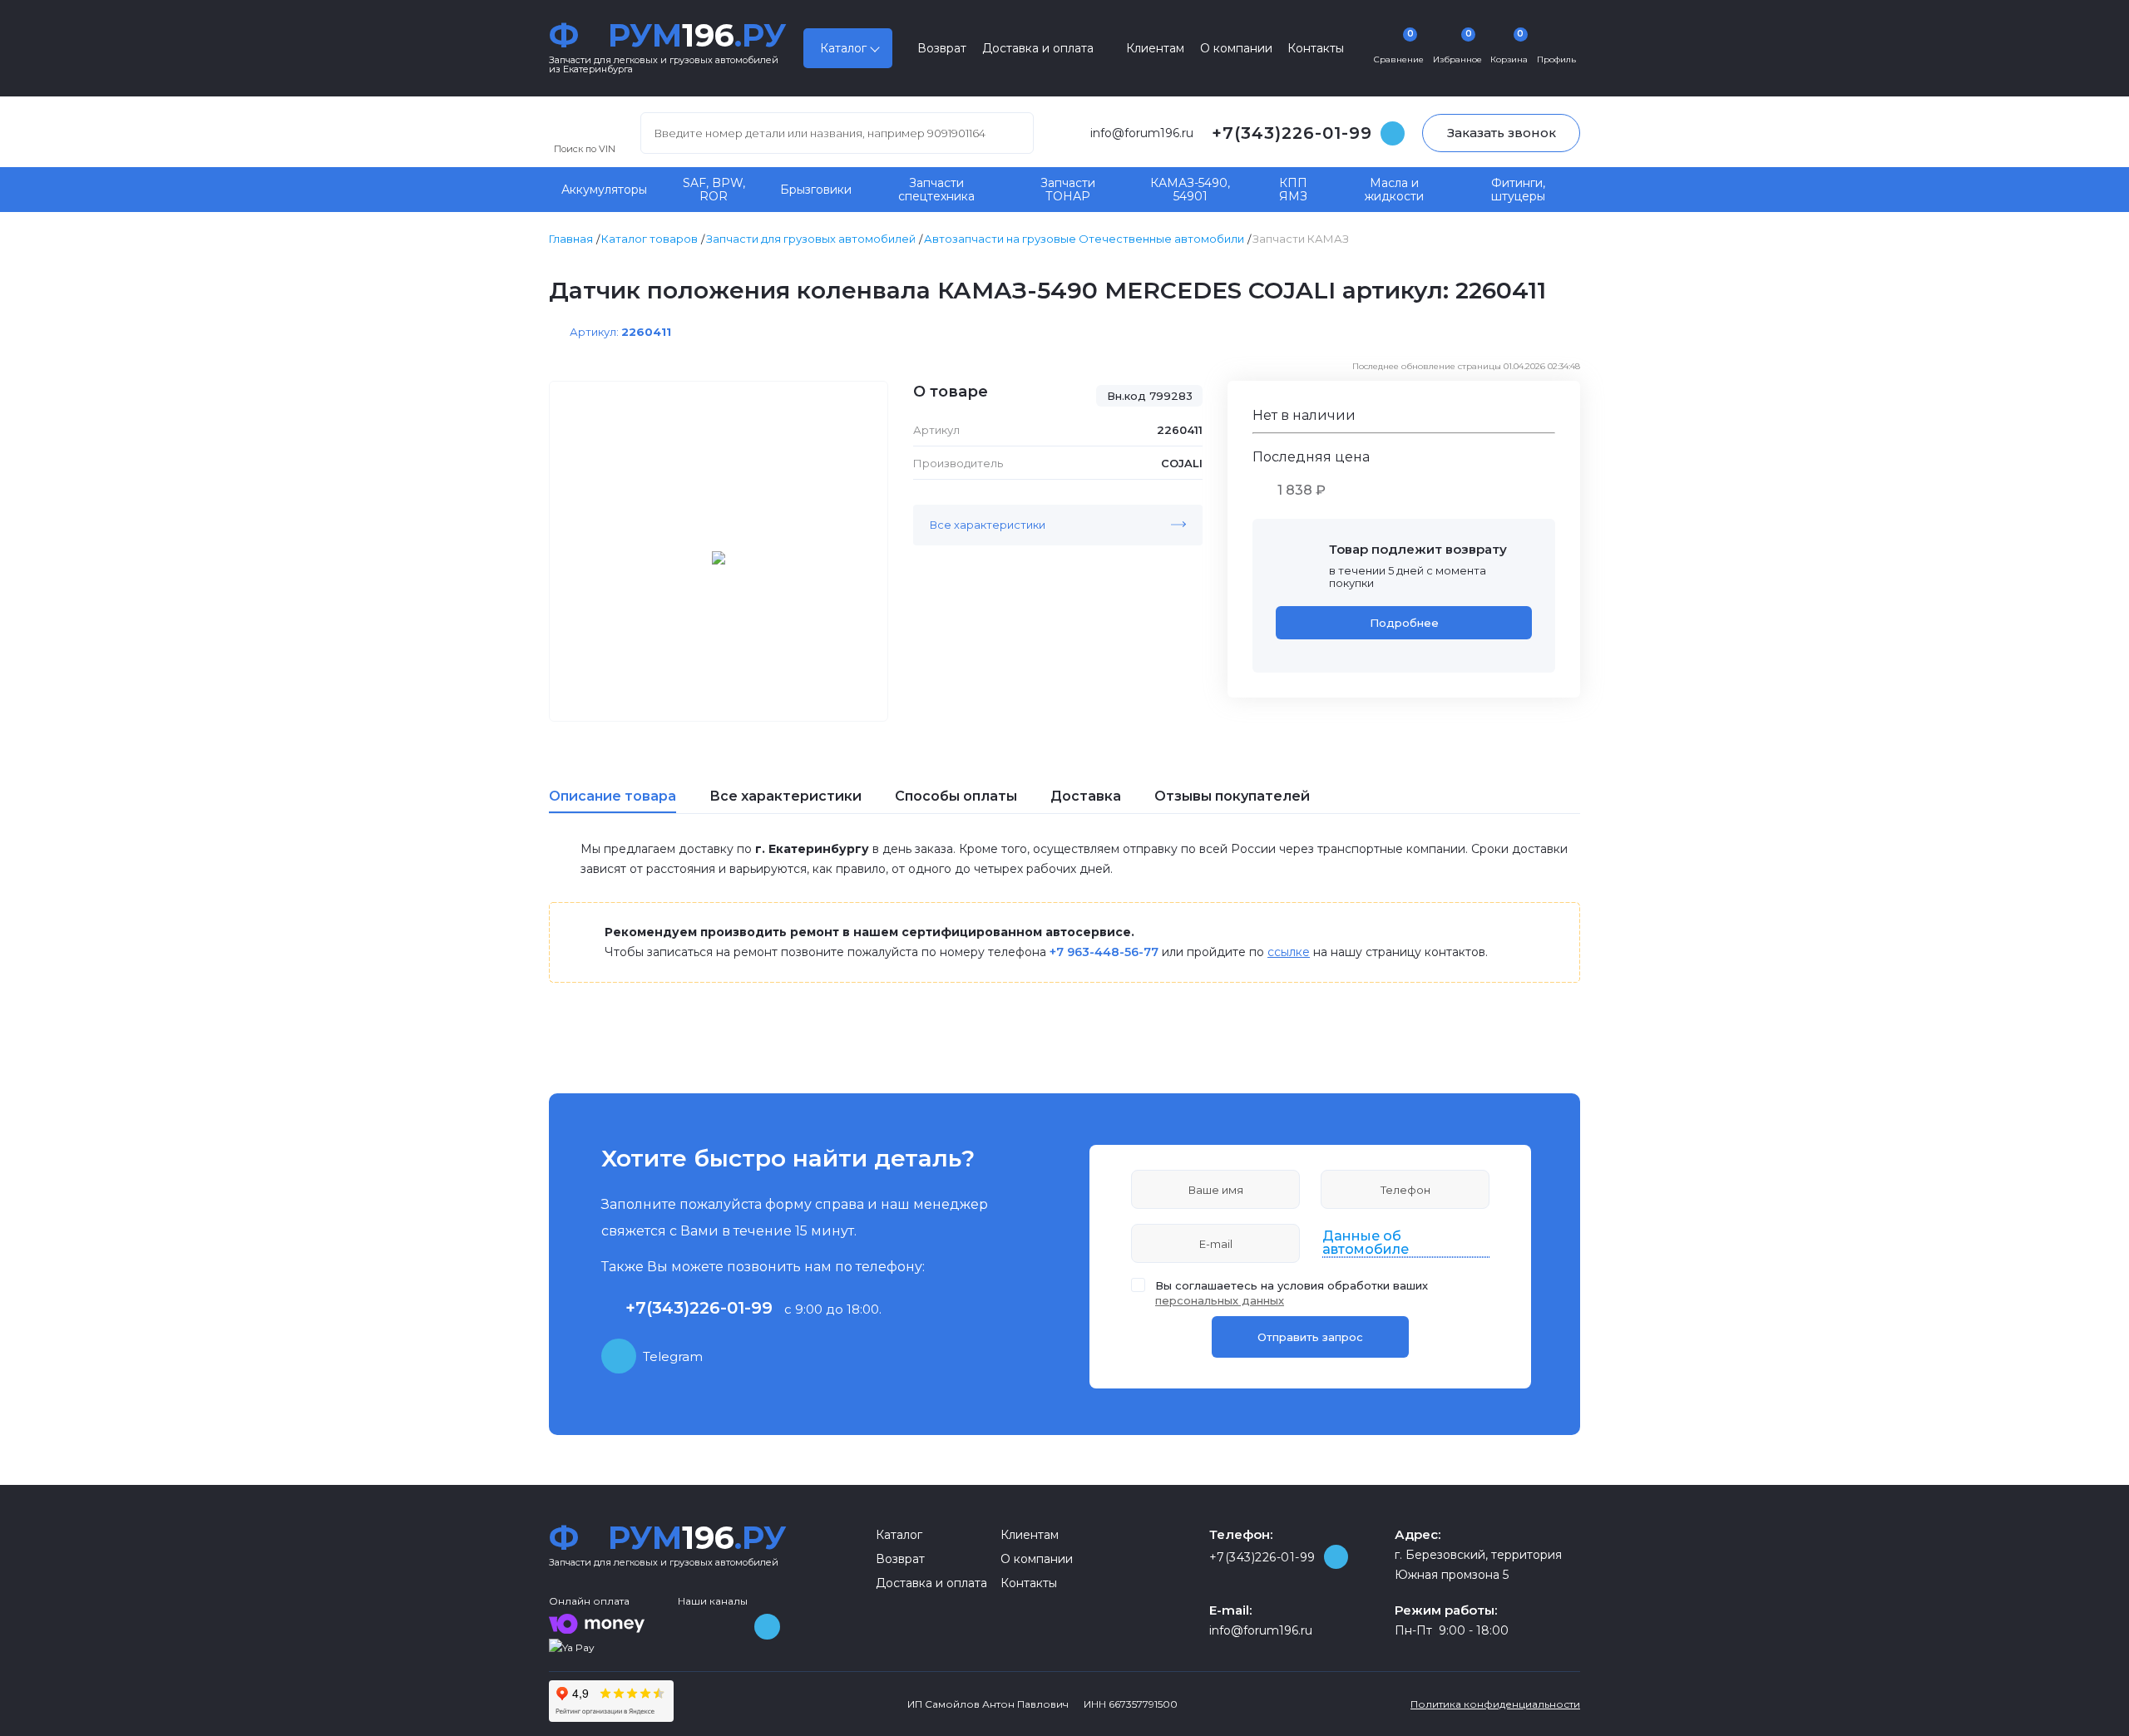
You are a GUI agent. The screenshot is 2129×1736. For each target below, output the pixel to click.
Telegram (673, 1356)
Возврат (942, 48)
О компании (1236, 48)
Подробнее (1404, 623)
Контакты (1316, 48)
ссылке (1289, 952)
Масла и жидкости (1394, 190)
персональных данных (1220, 1300)
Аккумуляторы (604, 190)
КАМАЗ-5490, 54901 (1190, 190)
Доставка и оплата (1038, 48)
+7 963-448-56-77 (1104, 952)
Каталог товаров (650, 239)
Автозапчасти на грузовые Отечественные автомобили (1084, 239)
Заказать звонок (1502, 133)
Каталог (843, 48)
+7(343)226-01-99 (1292, 133)
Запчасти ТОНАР (1068, 190)
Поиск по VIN (585, 148)
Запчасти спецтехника (936, 190)
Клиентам (1155, 48)
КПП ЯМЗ (1293, 190)
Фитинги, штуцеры (1518, 190)
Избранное (1457, 47)
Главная (571, 239)
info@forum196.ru (1142, 133)
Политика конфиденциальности (1495, 1704)
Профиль (1556, 59)
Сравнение (1399, 47)
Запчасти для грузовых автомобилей (811, 239)
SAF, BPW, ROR (714, 190)
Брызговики (816, 190)
